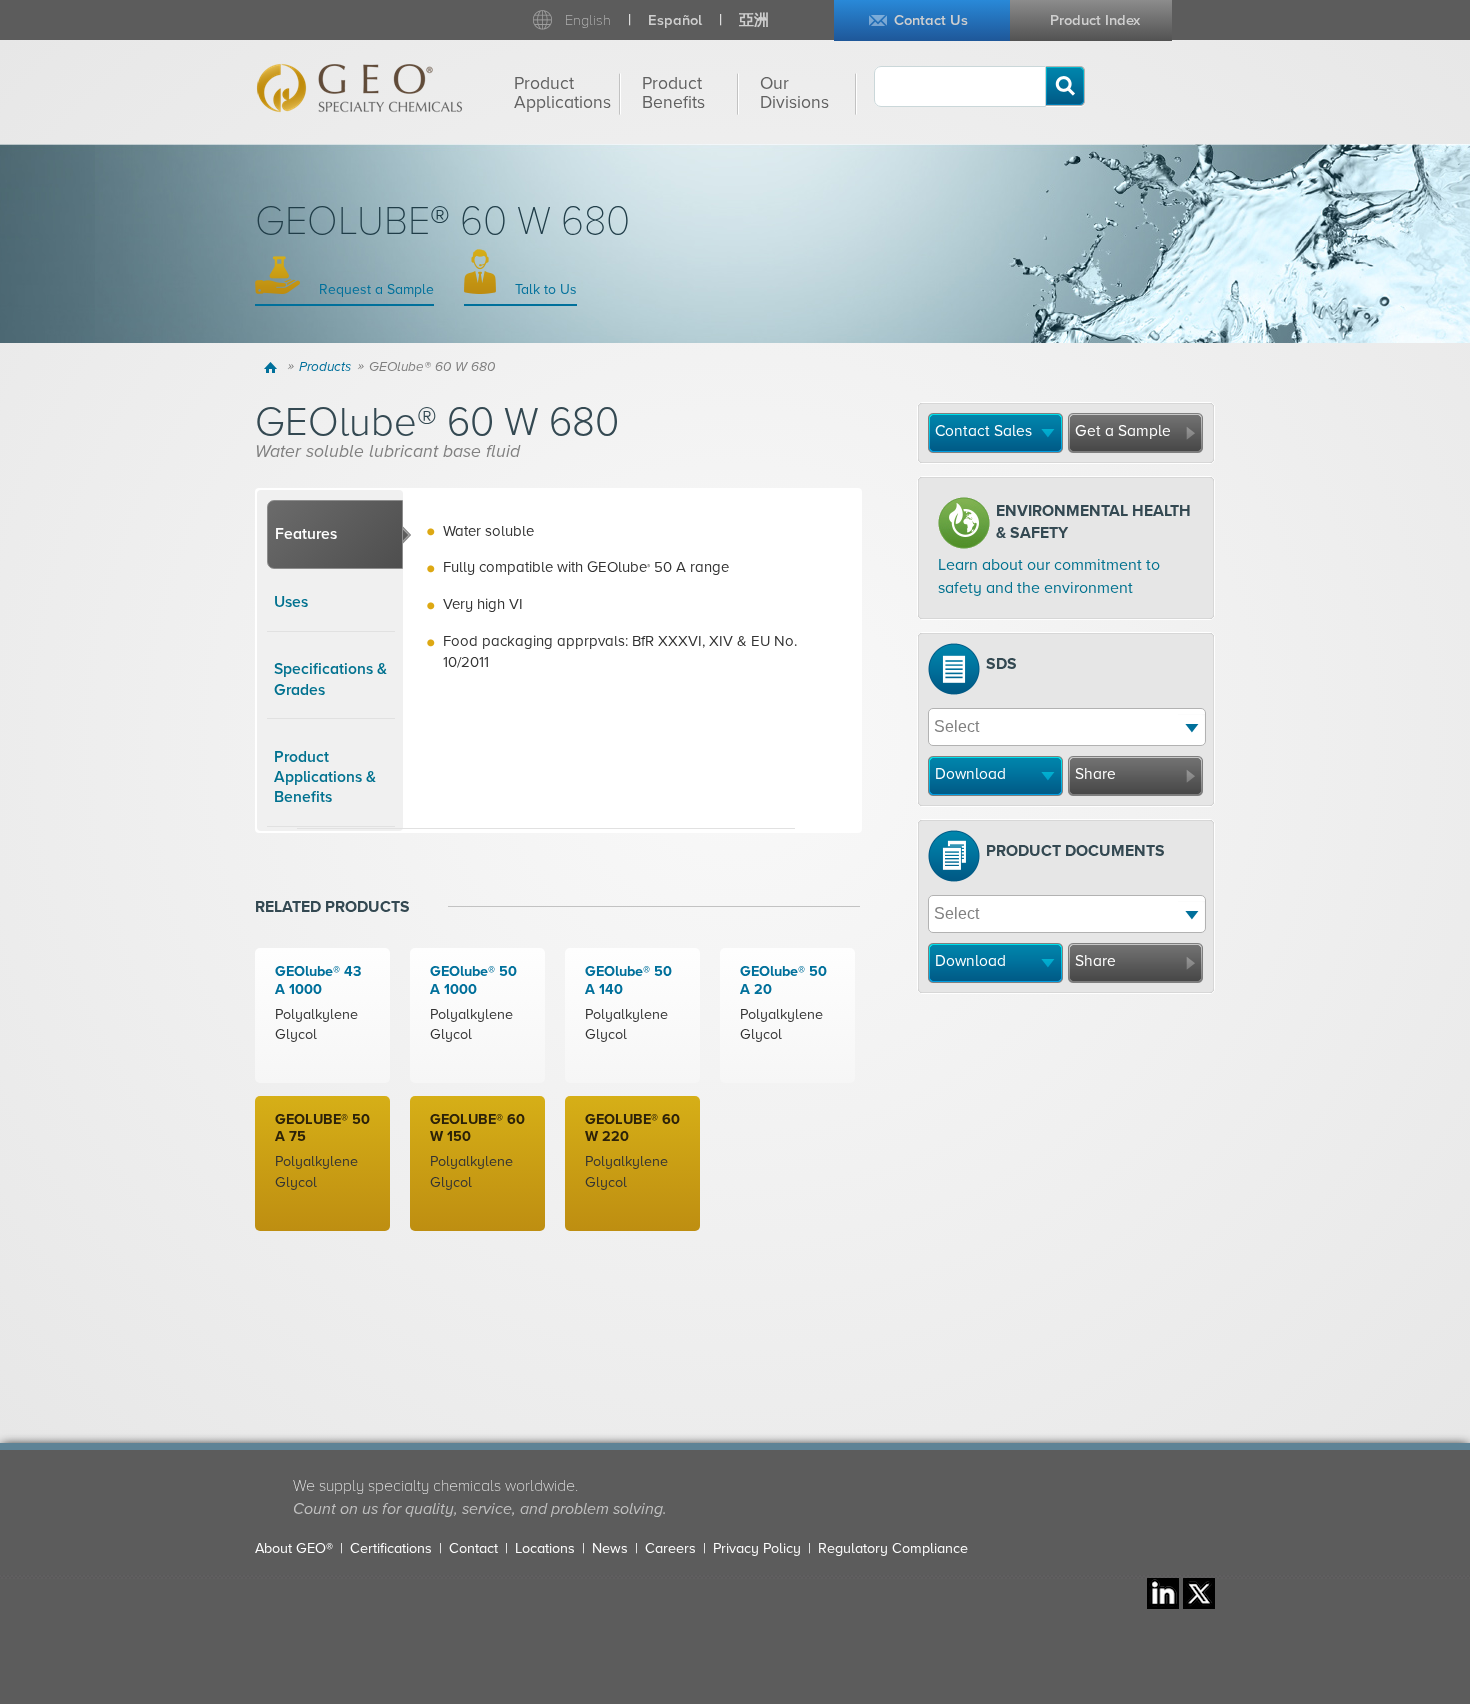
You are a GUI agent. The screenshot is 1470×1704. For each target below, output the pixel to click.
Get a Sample (1123, 431)
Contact (473, 1548)
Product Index (1095, 20)
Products (325, 367)
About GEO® (294, 1548)
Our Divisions (794, 93)
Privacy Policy (757, 1548)
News (610, 1548)
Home (273, 367)
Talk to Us (544, 289)
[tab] (335, 535)
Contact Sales (983, 431)
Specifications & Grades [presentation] (330, 679)
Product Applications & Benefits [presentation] (325, 777)
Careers (670, 1548)
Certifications (391, 1548)
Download (970, 774)
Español (675, 20)
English (588, 20)
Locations (545, 1548)
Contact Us (931, 20)
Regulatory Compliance (893, 1548)
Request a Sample (374, 289)
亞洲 (754, 20)
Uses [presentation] (291, 602)
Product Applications (562, 93)
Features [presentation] (306, 534)
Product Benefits (673, 93)
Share (1095, 774)
